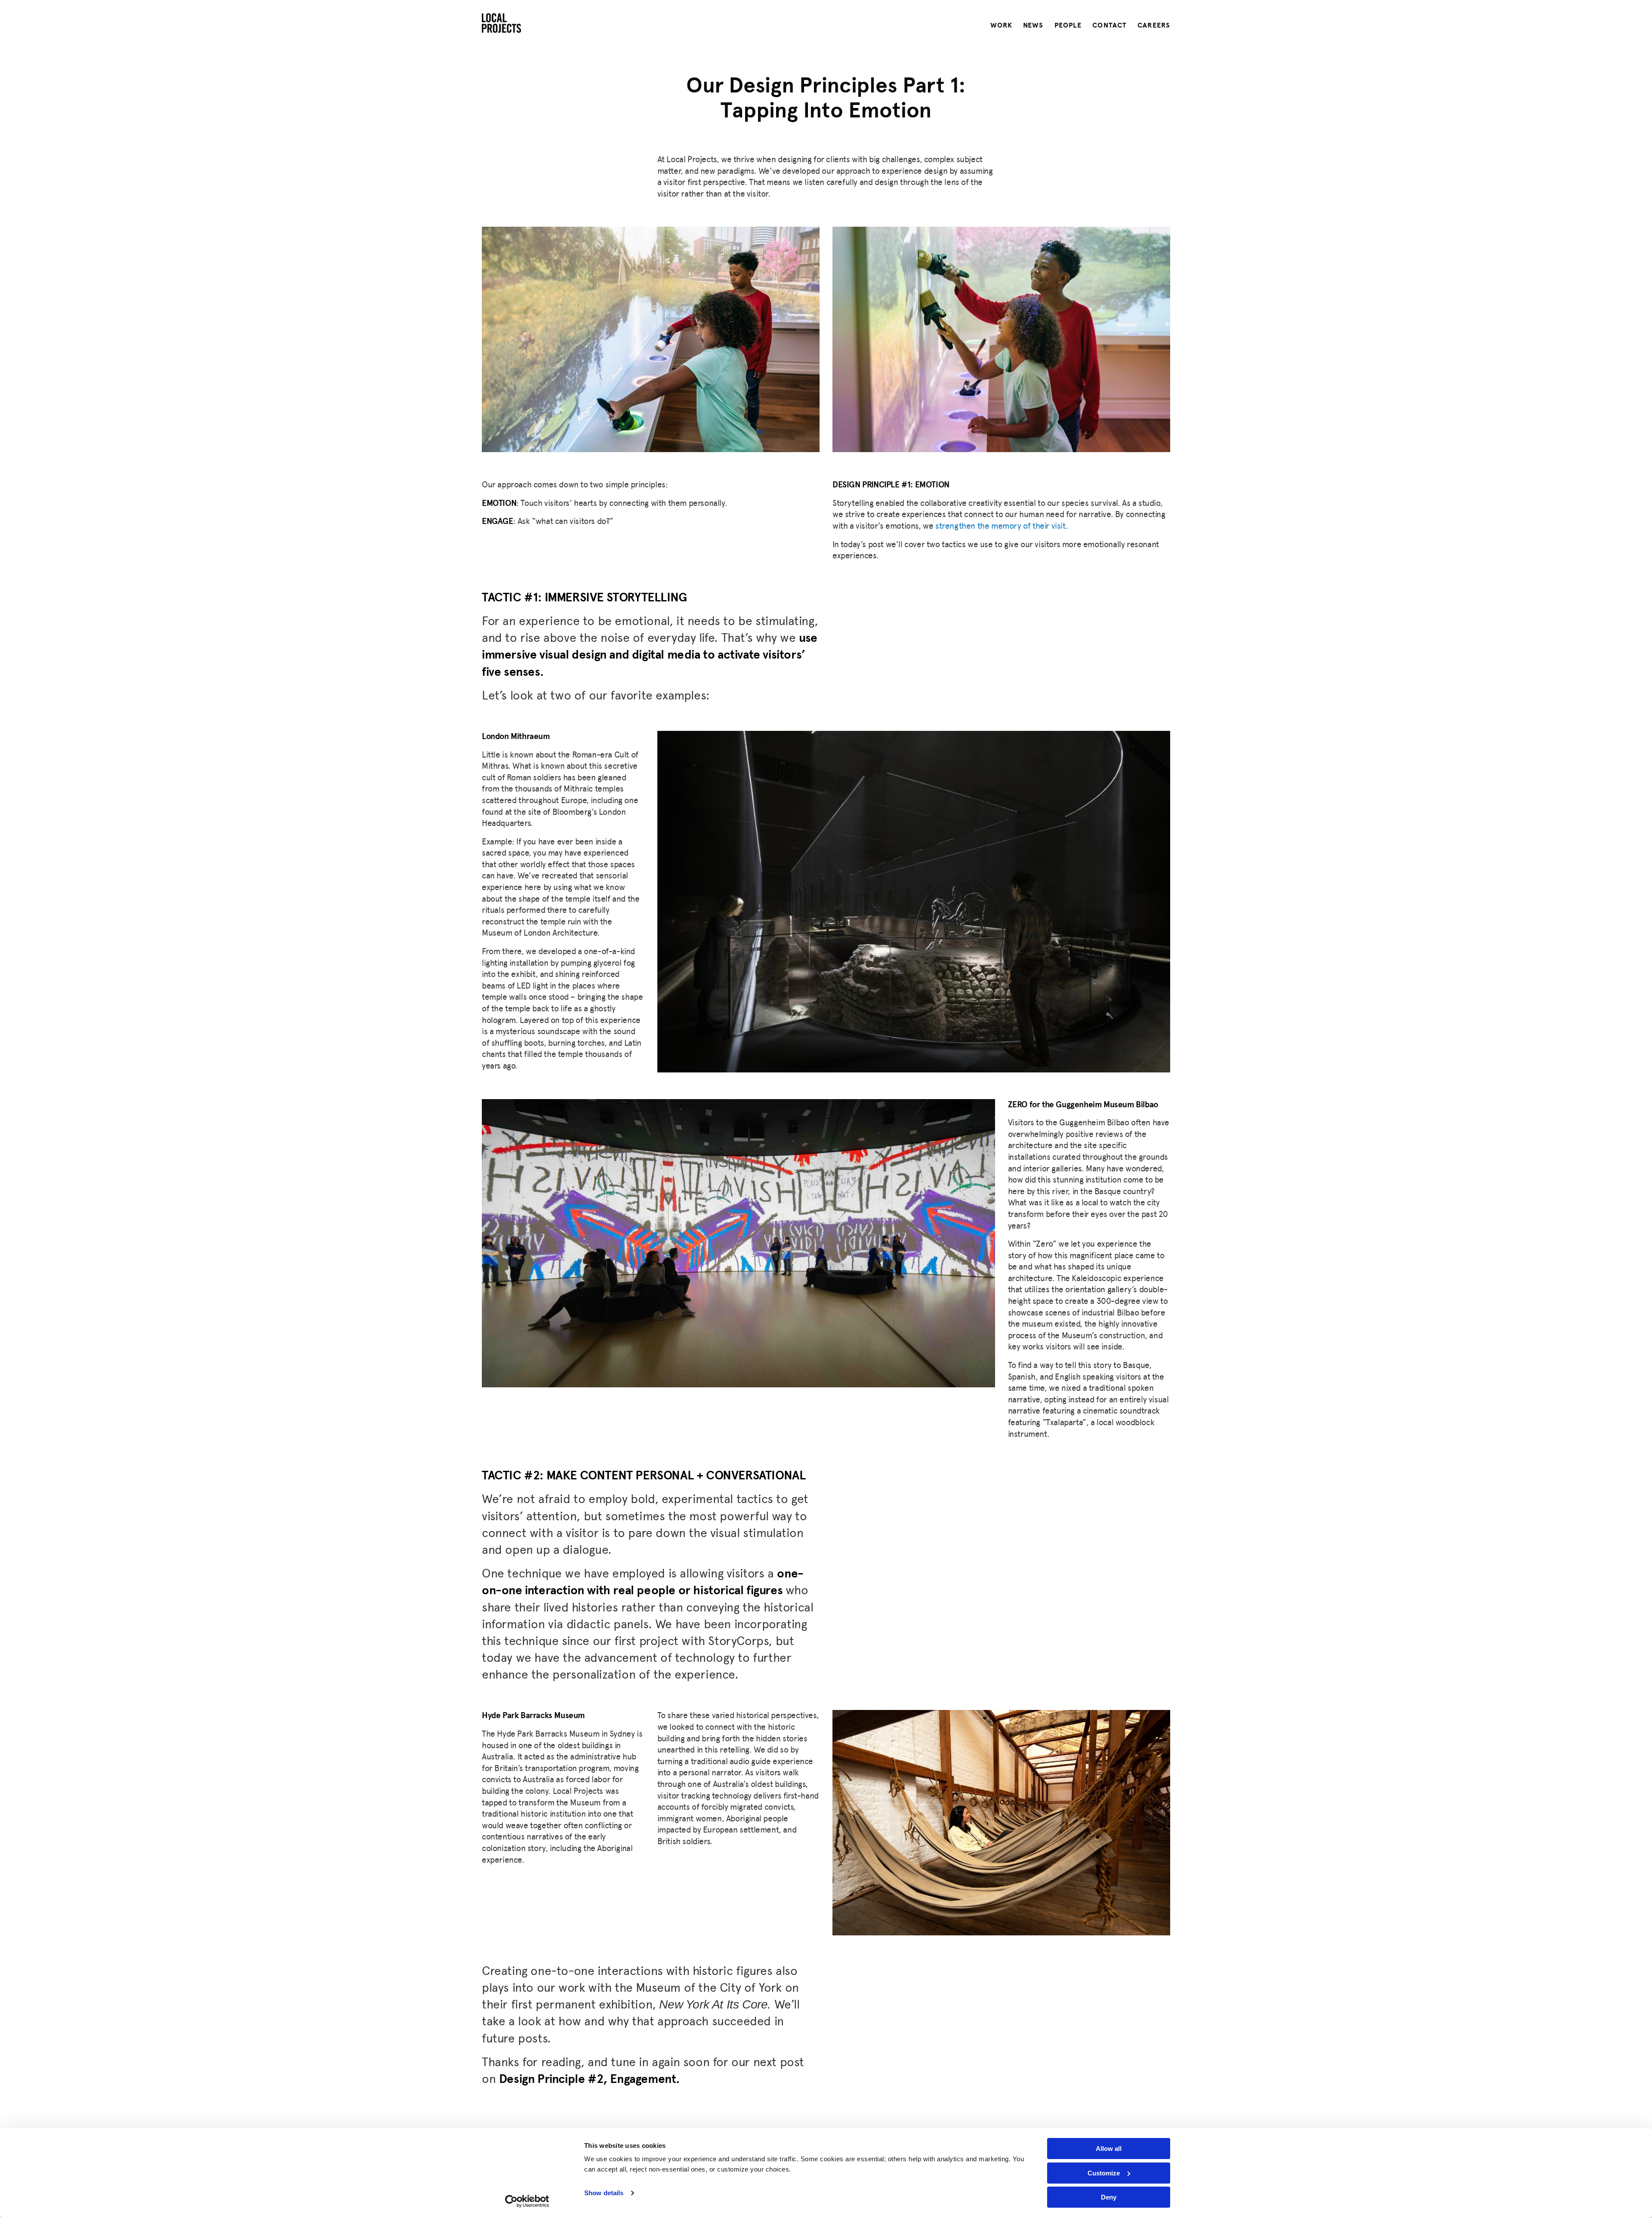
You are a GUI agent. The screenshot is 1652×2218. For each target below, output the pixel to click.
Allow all (1109, 2149)
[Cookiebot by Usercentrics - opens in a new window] (527, 2201)
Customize (1104, 2173)
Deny (1109, 2197)
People (1068, 25)
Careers (1154, 25)
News (1033, 25)
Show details (604, 2193)
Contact (1110, 25)
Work (1001, 25)
